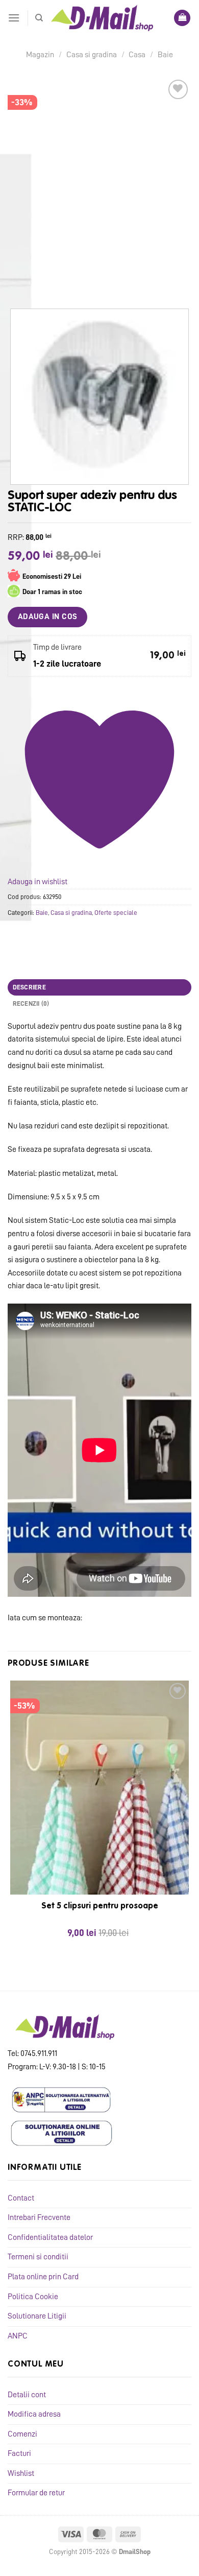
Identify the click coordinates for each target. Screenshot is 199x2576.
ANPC (18, 2336)
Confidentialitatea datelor (50, 2237)
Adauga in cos (48, 617)
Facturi (19, 2453)
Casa (137, 55)
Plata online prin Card (43, 2277)
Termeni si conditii (38, 2257)
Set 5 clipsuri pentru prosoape (100, 1906)
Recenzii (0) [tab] (31, 1003)
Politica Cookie (33, 2297)
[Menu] (14, 18)
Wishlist (21, 2473)
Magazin (40, 55)
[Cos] (182, 18)
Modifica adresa (34, 2414)
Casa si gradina (92, 55)
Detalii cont (27, 2395)
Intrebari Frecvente (39, 2217)
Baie (165, 55)
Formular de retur (36, 2493)
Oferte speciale (116, 913)
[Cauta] (39, 18)
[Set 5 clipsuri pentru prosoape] (99, 1788)
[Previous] (18, 280)
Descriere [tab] (29, 987)
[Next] (46, 280)
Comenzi (22, 2434)
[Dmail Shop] (102, 18)
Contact (21, 2198)
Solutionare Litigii (37, 2316)
